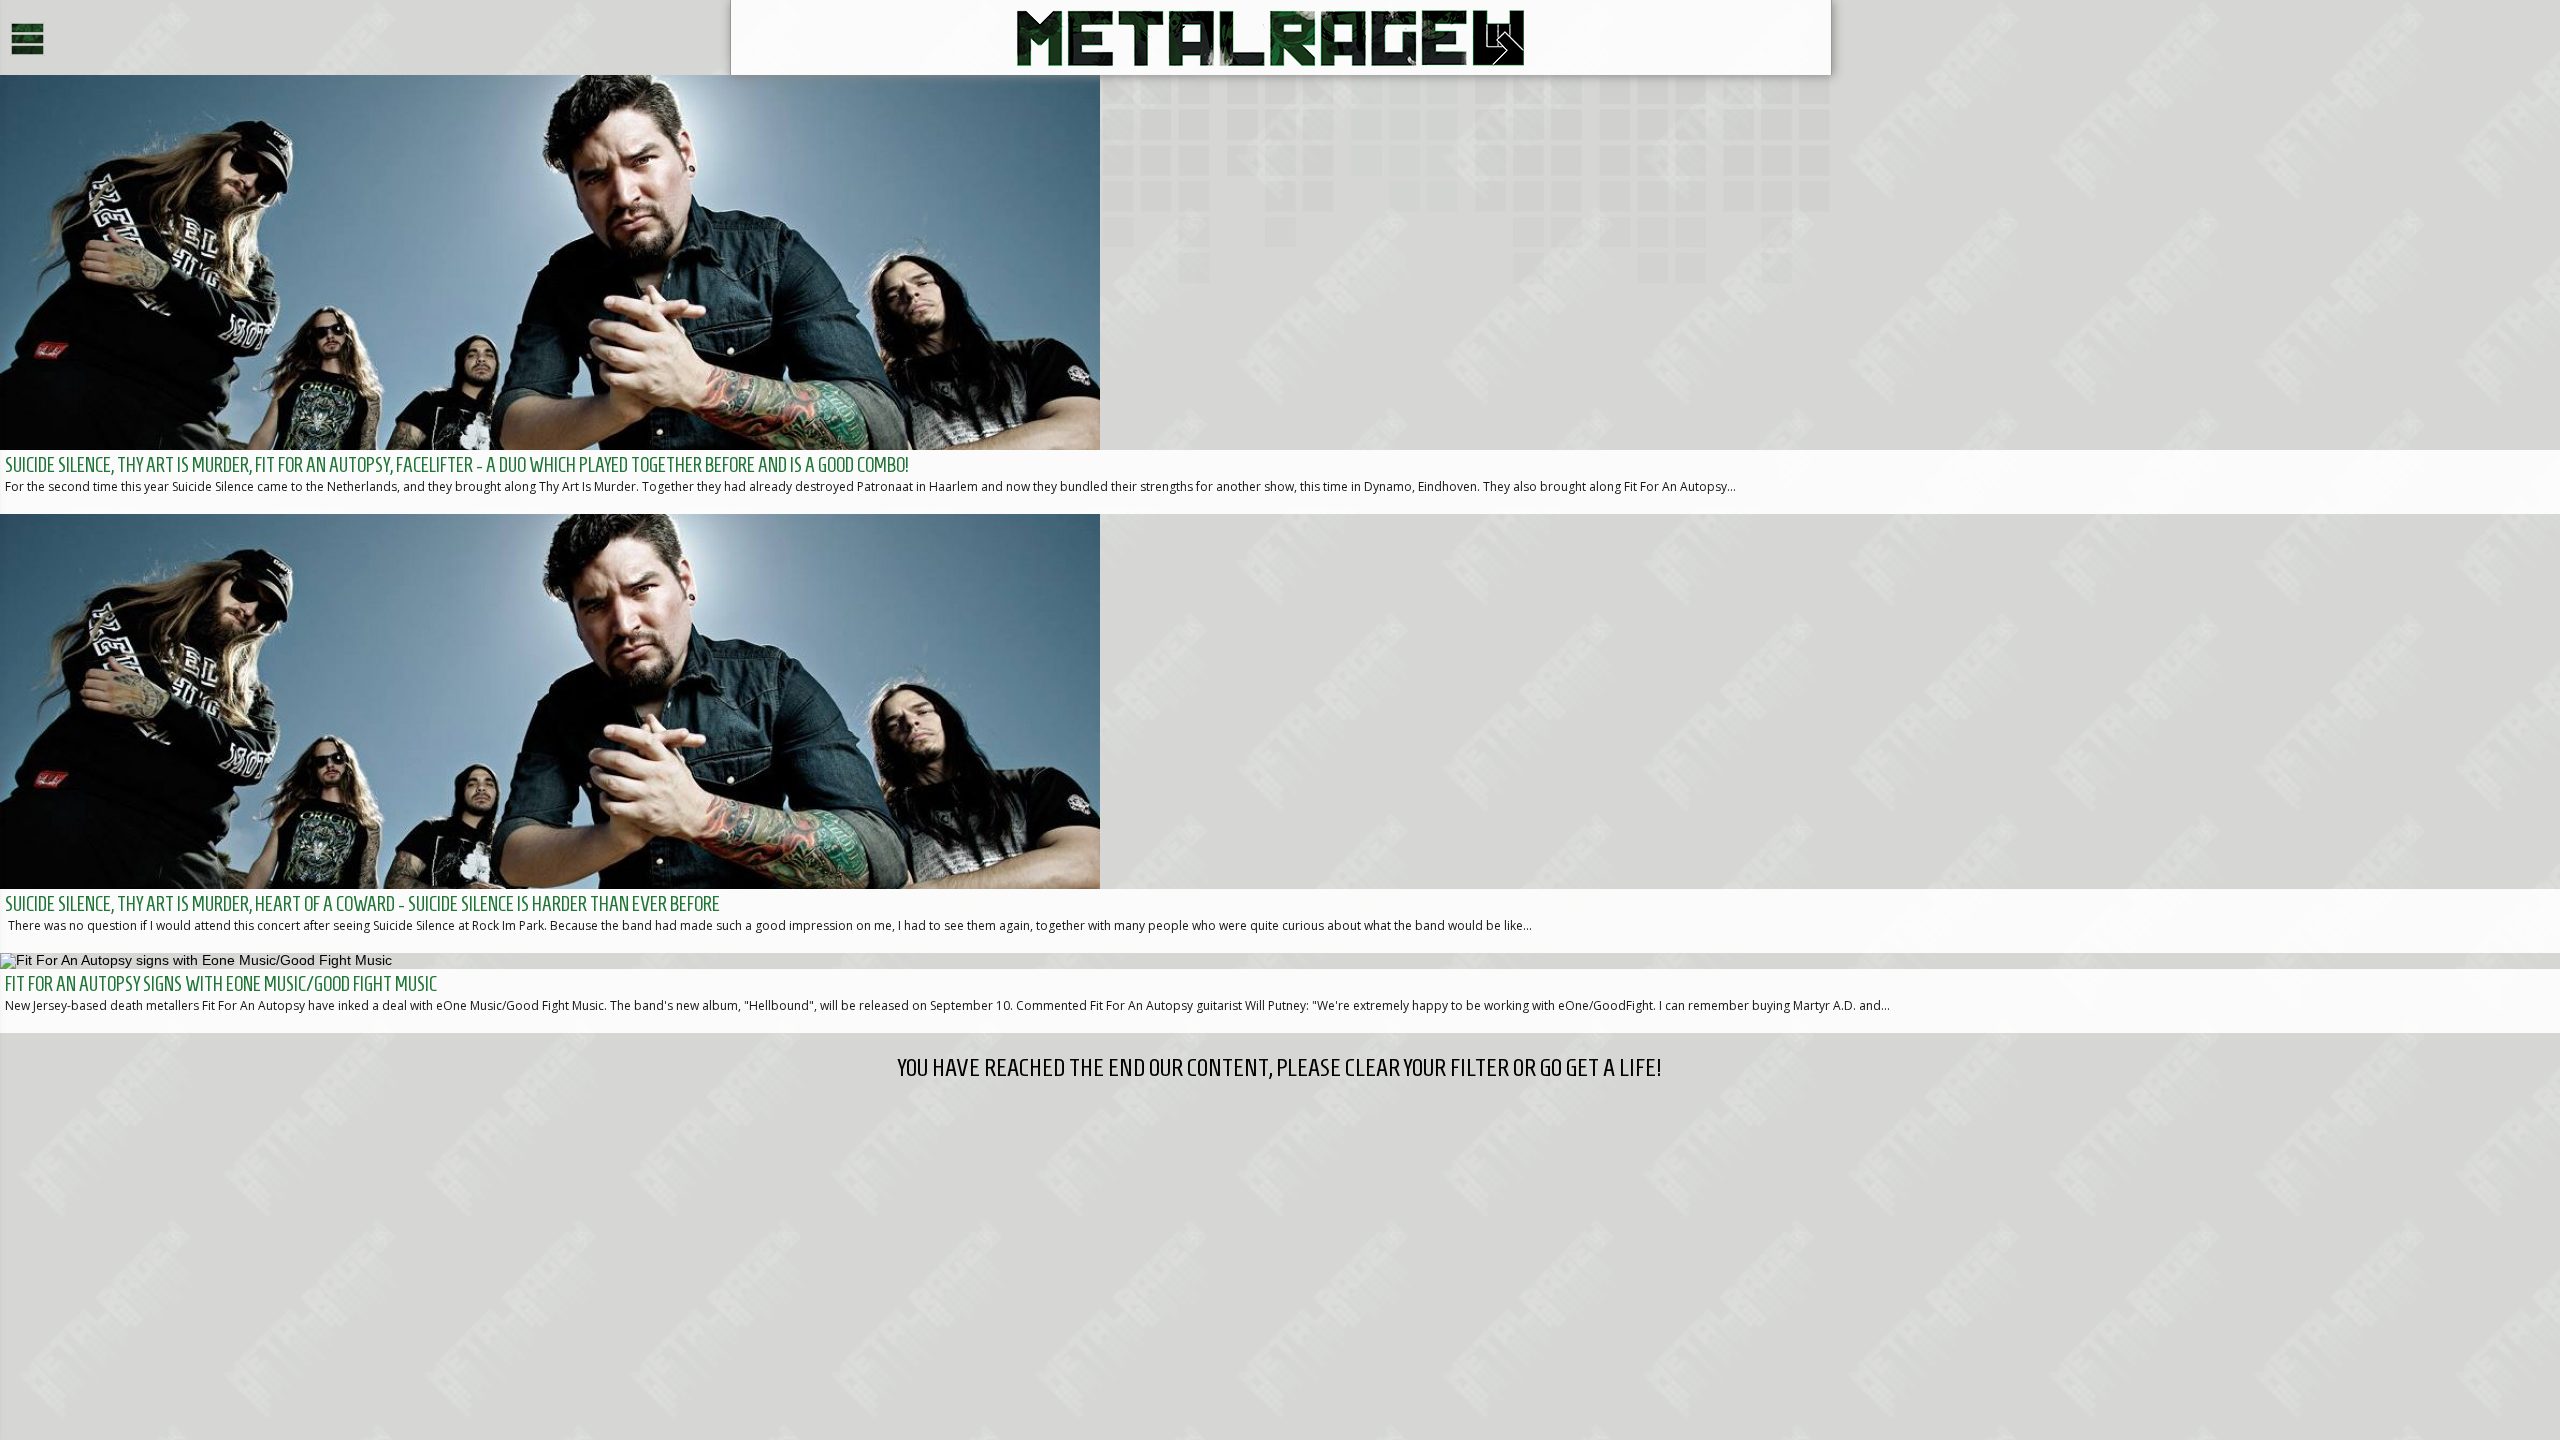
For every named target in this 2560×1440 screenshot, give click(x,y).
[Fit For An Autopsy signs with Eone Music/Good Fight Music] (1280, 993)
